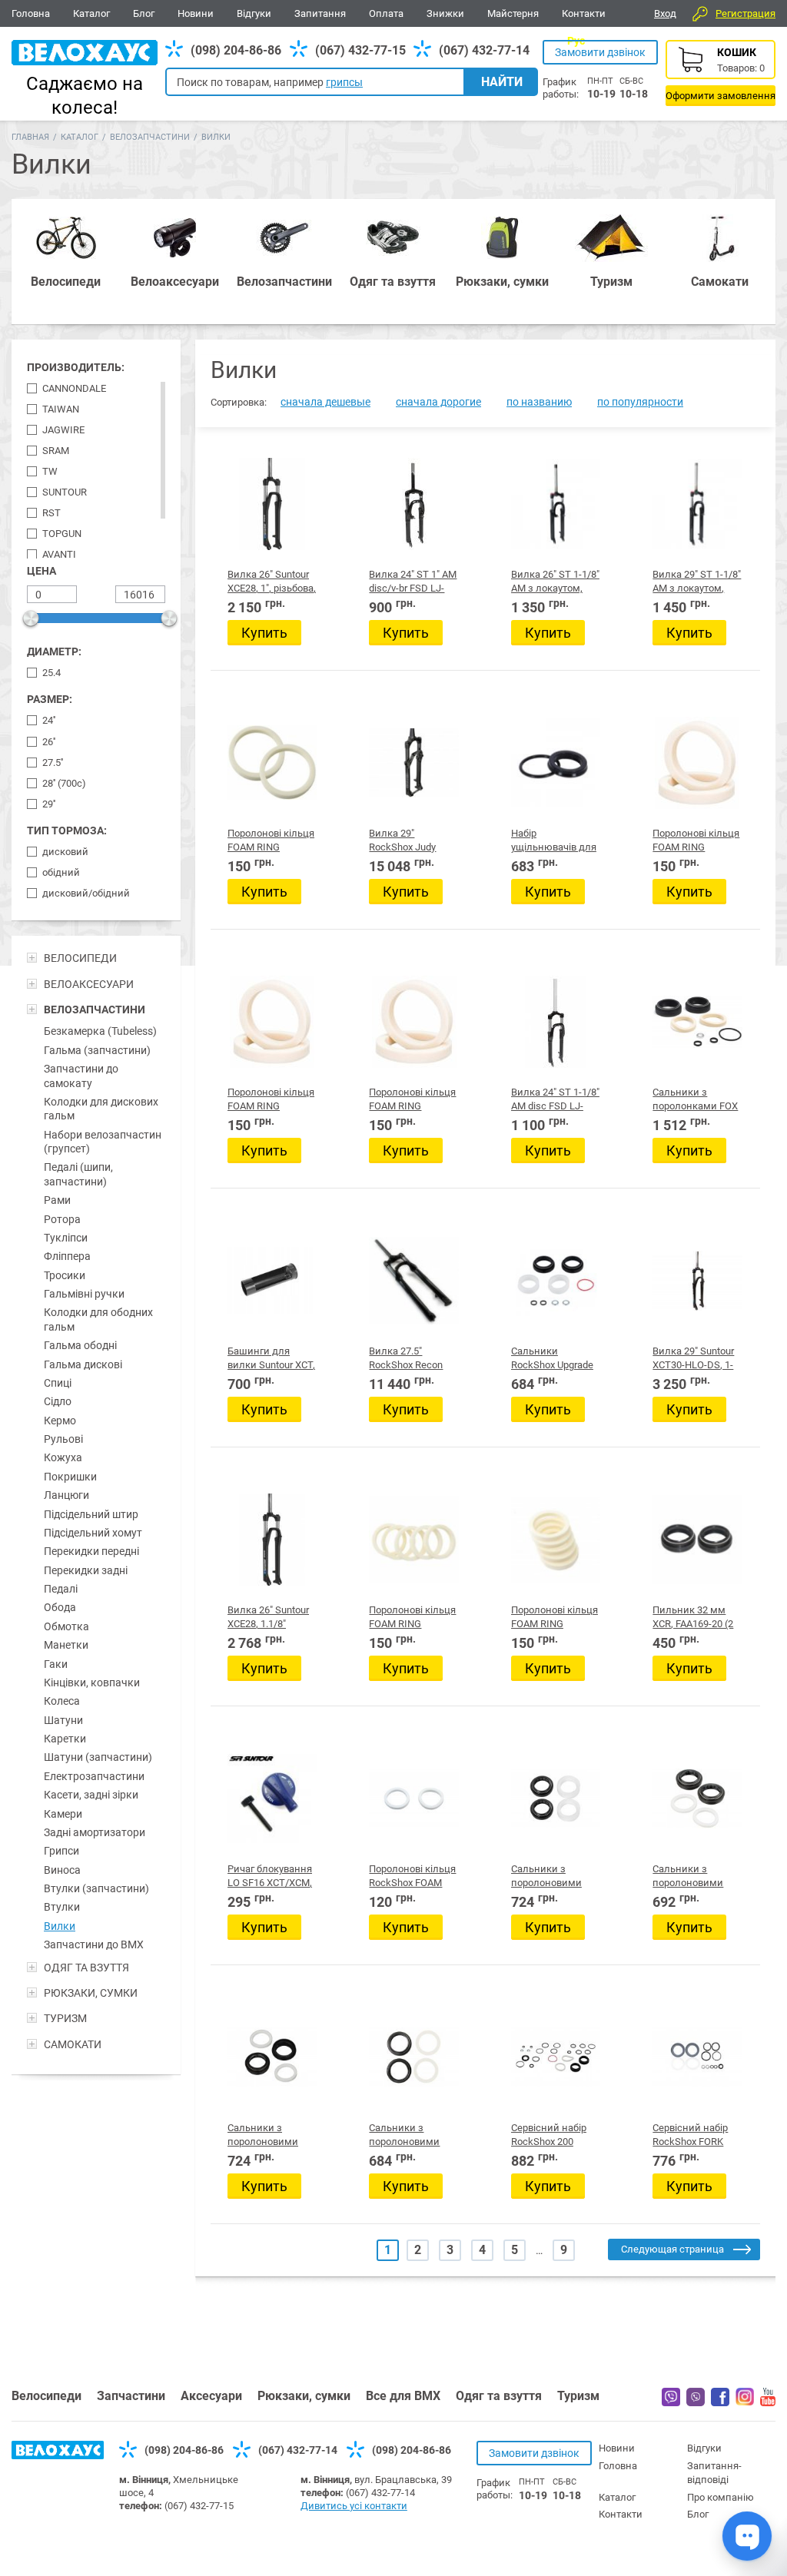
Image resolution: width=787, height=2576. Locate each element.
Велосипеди (46, 2396)
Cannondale (74, 388)
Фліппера (67, 1256)
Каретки (65, 1739)
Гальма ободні (80, 1345)
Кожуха (63, 1457)
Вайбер (671, 2397)
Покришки (70, 1477)
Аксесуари (211, 2396)
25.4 (51, 673)
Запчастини (131, 2396)
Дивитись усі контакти (354, 2506)
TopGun (62, 534)
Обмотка (66, 1626)
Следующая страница (672, 2249)
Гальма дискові (83, 1364)
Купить (264, 633)
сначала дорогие (438, 402)
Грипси (61, 1851)
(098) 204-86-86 (236, 50)
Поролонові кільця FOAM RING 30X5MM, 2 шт (412, 1624)
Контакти (584, 13)
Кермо (60, 1421)
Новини (196, 13)
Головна (31, 13)
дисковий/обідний (86, 893)
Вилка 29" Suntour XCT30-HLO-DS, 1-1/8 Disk (693, 1365)
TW (50, 471)
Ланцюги (66, 1495)
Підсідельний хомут (93, 1533)
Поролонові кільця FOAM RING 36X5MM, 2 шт (412, 1106)
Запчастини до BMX (94, 1944)
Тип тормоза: (67, 830)
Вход (665, 13)
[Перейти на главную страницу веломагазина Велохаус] (58, 2455)
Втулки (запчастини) (96, 1888)
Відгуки (254, 13)
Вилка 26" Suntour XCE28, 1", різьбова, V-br (272, 588)
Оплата (386, 13)
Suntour (65, 492)
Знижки (445, 13)
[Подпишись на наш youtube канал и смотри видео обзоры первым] (768, 2402)
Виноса (62, 1870)
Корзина (721, 73)
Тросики (65, 1275)
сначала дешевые (325, 402)
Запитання (320, 13)
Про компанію (721, 2497)
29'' (49, 804)
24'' (49, 720)
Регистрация (745, 13)
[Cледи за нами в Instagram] (745, 2402)
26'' (49, 742)
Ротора (62, 1219)
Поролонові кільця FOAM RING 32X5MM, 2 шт (555, 1624)
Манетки (66, 1645)
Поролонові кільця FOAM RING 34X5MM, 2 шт (696, 847)
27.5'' (53, 763)
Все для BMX (403, 2396)
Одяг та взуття (499, 2396)
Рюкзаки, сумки (304, 2396)
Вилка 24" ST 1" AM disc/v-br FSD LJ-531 (413, 588)
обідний (61, 872)
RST (51, 513)
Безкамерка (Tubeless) (100, 1031)
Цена (42, 571)
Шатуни (63, 1720)
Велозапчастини (150, 137)
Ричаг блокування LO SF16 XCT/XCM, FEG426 (270, 1883)
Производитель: (76, 367)
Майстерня (513, 13)
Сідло (58, 1401)
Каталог (91, 13)
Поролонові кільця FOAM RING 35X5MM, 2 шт (271, 1106)
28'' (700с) (64, 783)
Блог (144, 13)
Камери (63, 1814)
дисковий (65, 852)
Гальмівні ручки (84, 1294)
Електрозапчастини (94, 1776)
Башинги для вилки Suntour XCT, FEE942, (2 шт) (271, 1365)
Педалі (61, 1589)
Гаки (56, 1664)
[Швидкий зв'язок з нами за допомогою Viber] (696, 2402)
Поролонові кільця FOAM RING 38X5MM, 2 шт (271, 847)
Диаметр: (54, 651)
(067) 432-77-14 (484, 50)
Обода (60, 1607)
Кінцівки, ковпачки (92, 1683)
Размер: (50, 699)
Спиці (58, 1383)
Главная (30, 137)
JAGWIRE (63, 430)
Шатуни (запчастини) (98, 1757)
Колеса (62, 1701)
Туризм (578, 2396)
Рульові (63, 1439)
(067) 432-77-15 (360, 50)
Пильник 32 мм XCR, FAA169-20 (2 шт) (693, 1624)
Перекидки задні (86, 1570)
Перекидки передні (91, 1551)
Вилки (60, 1926)
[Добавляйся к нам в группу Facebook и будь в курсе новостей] (720, 2402)
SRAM (56, 451)
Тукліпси (66, 1238)
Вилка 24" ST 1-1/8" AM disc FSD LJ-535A (555, 1106)
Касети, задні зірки (91, 1795)
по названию (539, 402)
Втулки (62, 1907)
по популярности (640, 402)
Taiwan (61, 409)
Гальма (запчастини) (97, 1050)
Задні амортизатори (95, 1832)
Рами (57, 1200)
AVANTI (59, 554)
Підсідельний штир (91, 1514)
